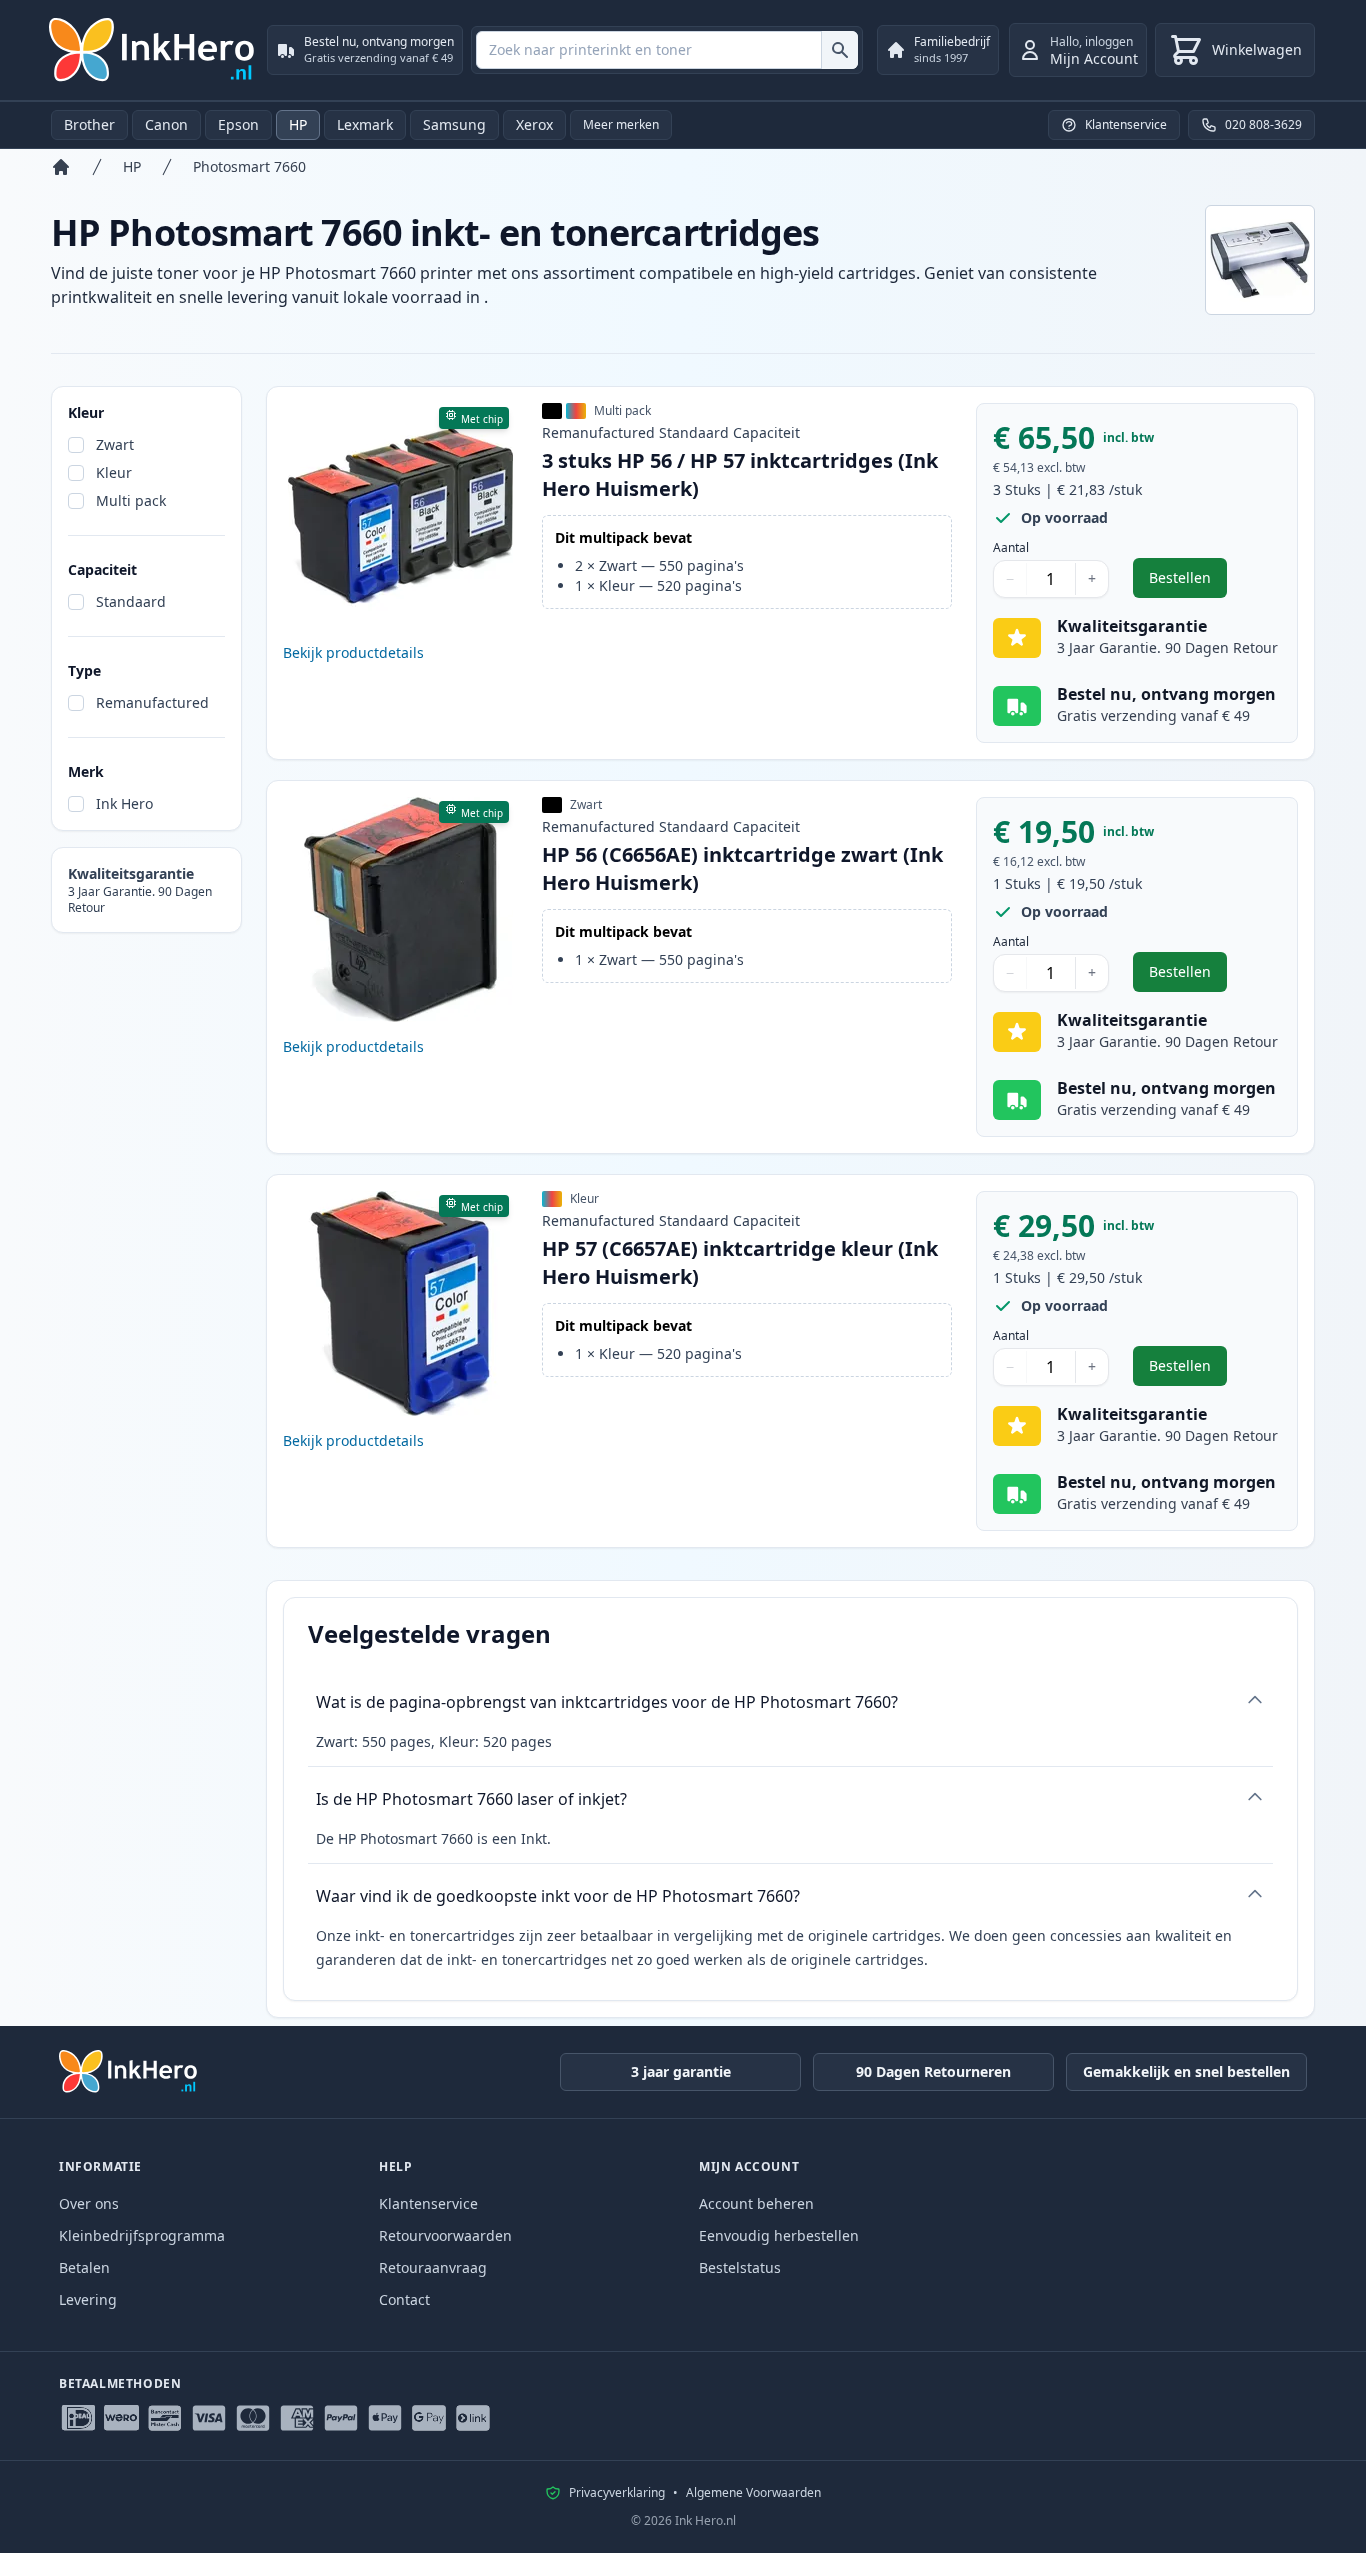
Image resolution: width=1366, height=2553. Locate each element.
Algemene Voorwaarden (753, 2493)
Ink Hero (124, 803)
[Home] (61, 167)
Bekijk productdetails (353, 652)
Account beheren (756, 2203)
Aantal (1011, 548)
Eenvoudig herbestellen (779, 2235)
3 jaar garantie (681, 2071)
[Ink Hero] (153, 50)
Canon (166, 124)
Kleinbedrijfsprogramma (142, 2235)
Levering (88, 2299)
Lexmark (365, 124)
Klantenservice (428, 2203)
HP (298, 124)
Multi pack (131, 500)
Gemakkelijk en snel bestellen (1186, 2071)
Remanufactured (152, 702)
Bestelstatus (740, 2267)
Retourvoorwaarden (445, 2235)
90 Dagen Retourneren (933, 2071)
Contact (404, 2299)
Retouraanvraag (433, 2267)
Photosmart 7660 (249, 166)
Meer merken (621, 124)
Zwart (115, 444)
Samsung (454, 124)
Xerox (534, 124)
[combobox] (667, 50)
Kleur (114, 472)
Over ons (89, 2203)
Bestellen (1188, 582)
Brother (89, 124)
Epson (238, 124)
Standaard (131, 601)
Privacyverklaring (617, 2493)
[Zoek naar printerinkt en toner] (839, 50)
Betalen (84, 2267)
